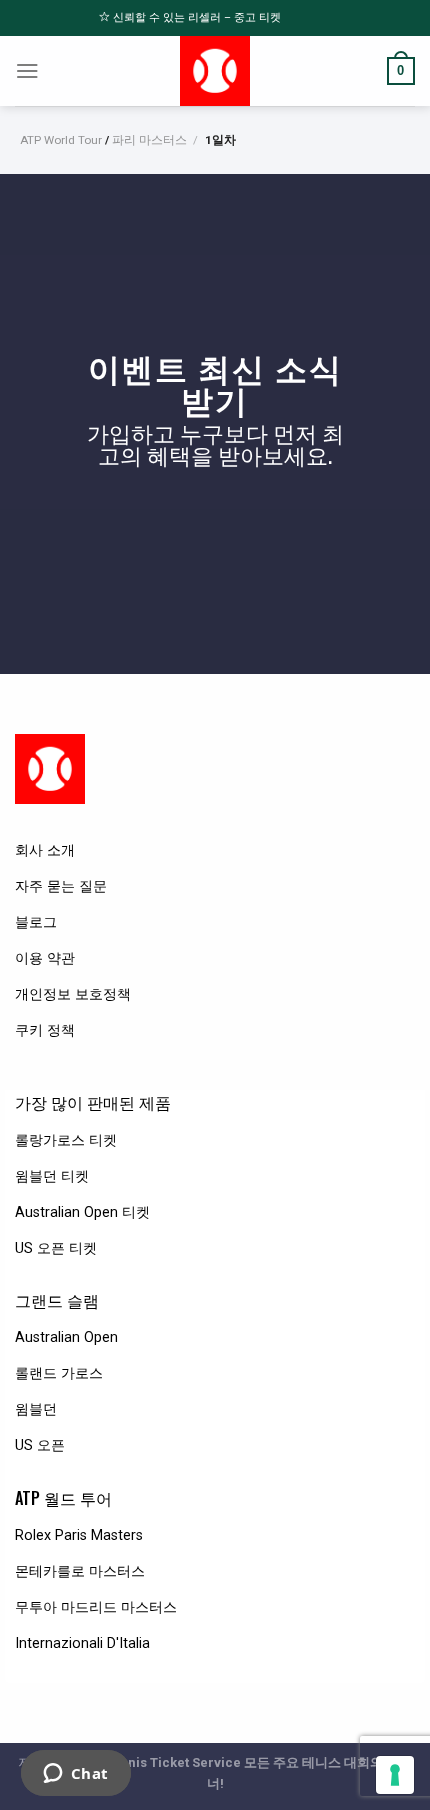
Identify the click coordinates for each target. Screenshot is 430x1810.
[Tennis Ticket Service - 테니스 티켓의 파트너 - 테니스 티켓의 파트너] (215, 71)
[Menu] (27, 71)
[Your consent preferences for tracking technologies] (395, 1775)
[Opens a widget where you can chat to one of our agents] (75, 1775)
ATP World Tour (61, 140)
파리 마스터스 (149, 140)
